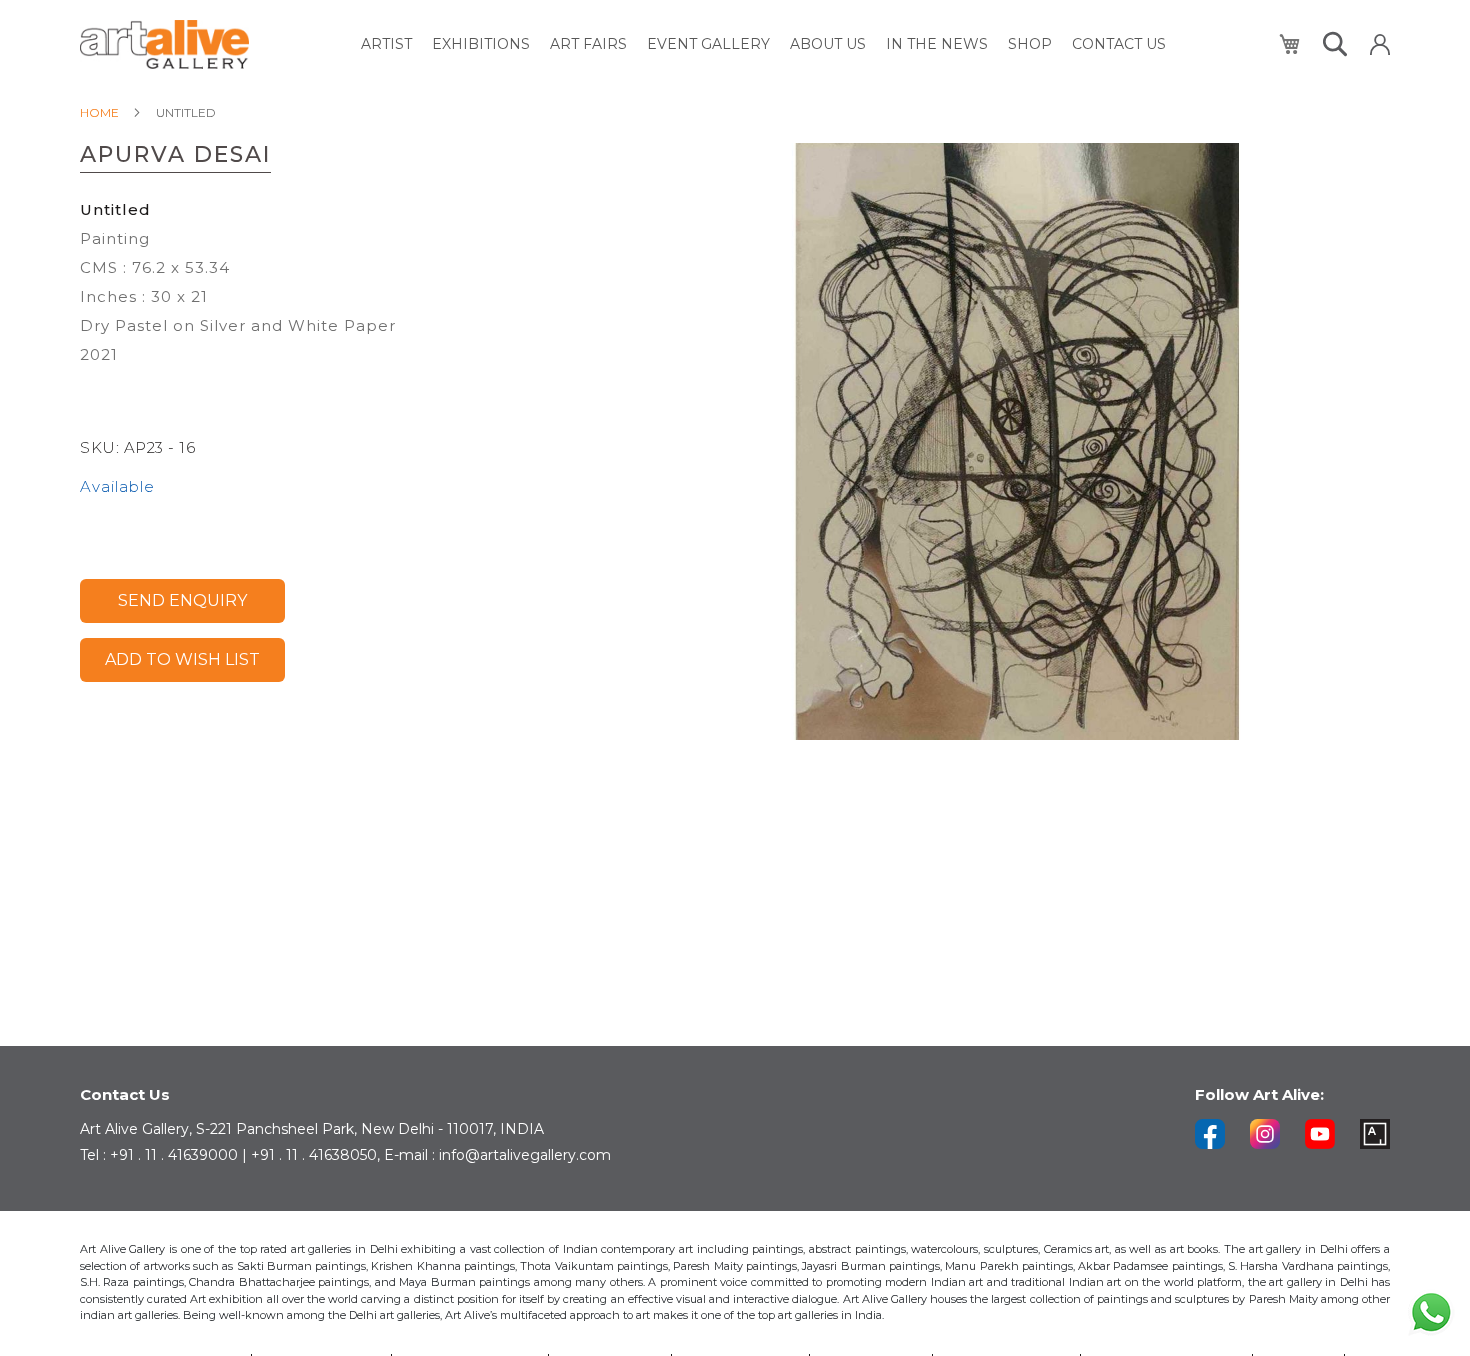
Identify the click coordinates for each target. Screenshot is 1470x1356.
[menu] (763, 44)
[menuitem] (386, 44)
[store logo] (164, 44)
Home (99, 112)
